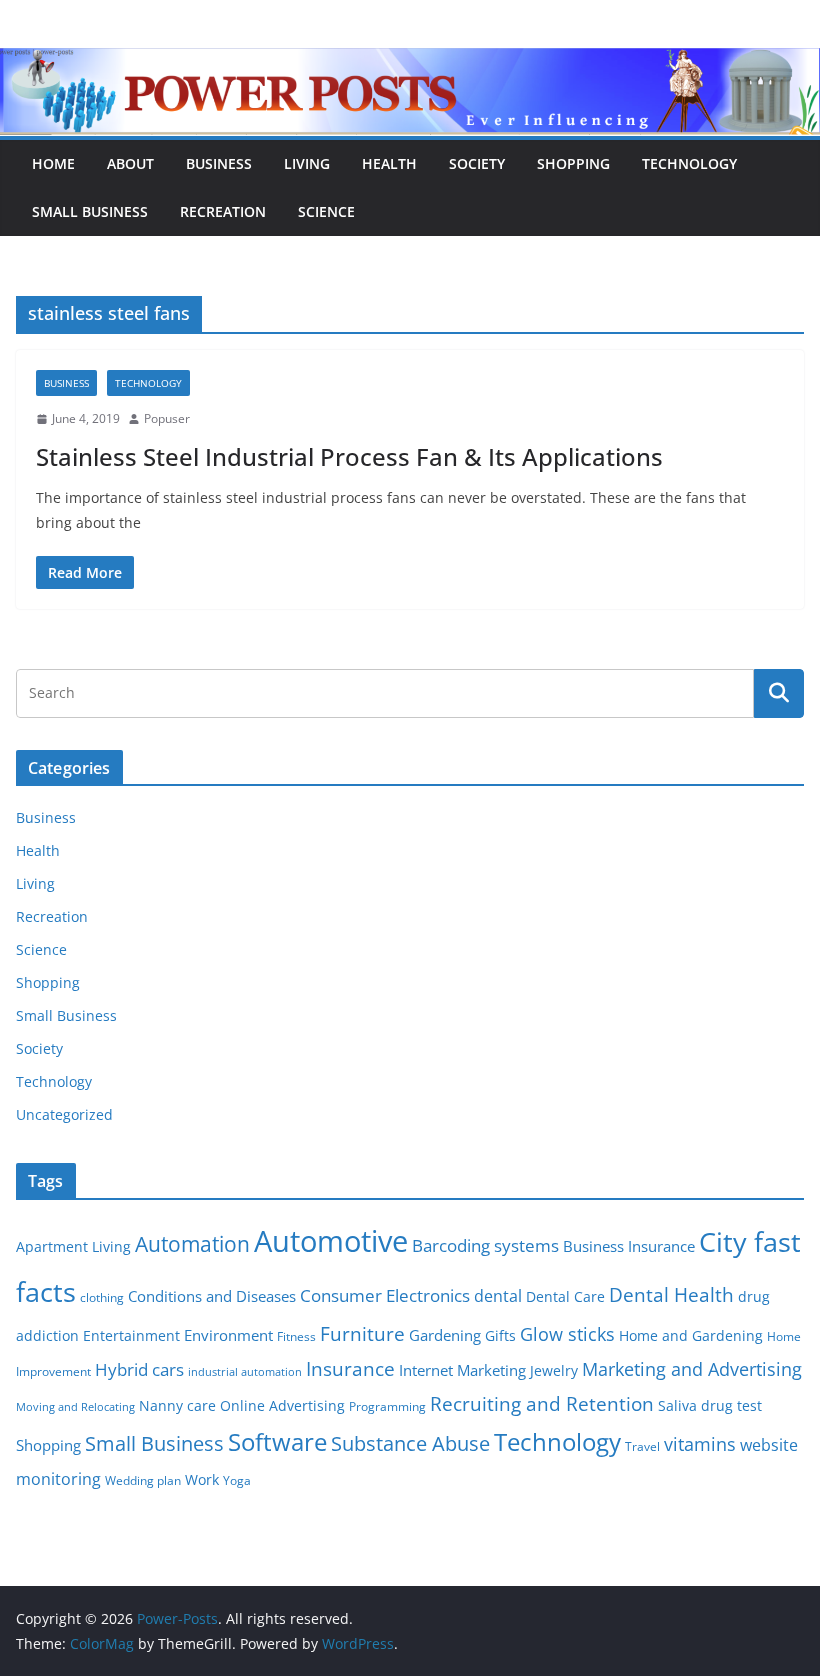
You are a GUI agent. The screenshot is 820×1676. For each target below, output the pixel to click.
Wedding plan (143, 1480)
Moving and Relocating (75, 1407)
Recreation (223, 211)
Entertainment (131, 1336)
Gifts (500, 1336)
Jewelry (554, 1371)
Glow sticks (567, 1334)
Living (307, 163)
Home (53, 163)
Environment (228, 1335)
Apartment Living (73, 1247)
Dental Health (671, 1294)
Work (202, 1480)
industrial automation (245, 1372)
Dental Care (565, 1297)
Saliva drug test (710, 1406)
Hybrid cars (139, 1369)
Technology (689, 163)
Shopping (573, 163)
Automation (192, 1243)
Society (477, 163)
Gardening (445, 1335)
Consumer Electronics (385, 1295)
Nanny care (177, 1406)
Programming (387, 1406)
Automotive (331, 1241)
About (130, 163)
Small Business (90, 211)
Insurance (350, 1368)
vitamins (700, 1444)
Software (277, 1441)
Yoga (237, 1480)
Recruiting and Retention (542, 1403)
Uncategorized (64, 1114)
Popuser (167, 418)
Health (389, 163)
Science (326, 211)
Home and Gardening (691, 1336)
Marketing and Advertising (692, 1369)
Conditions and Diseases (212, 1296)
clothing (102, 1297)
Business (219, 163)
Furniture (362, 1333)
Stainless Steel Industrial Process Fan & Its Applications (349, 456)
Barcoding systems (485, 1245)
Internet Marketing (462, 1370)
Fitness (296, 1336)
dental (498, 1295)
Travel (642, 1446)
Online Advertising (282, 1406)
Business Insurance (629, 1246)
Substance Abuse (410, 1443)
